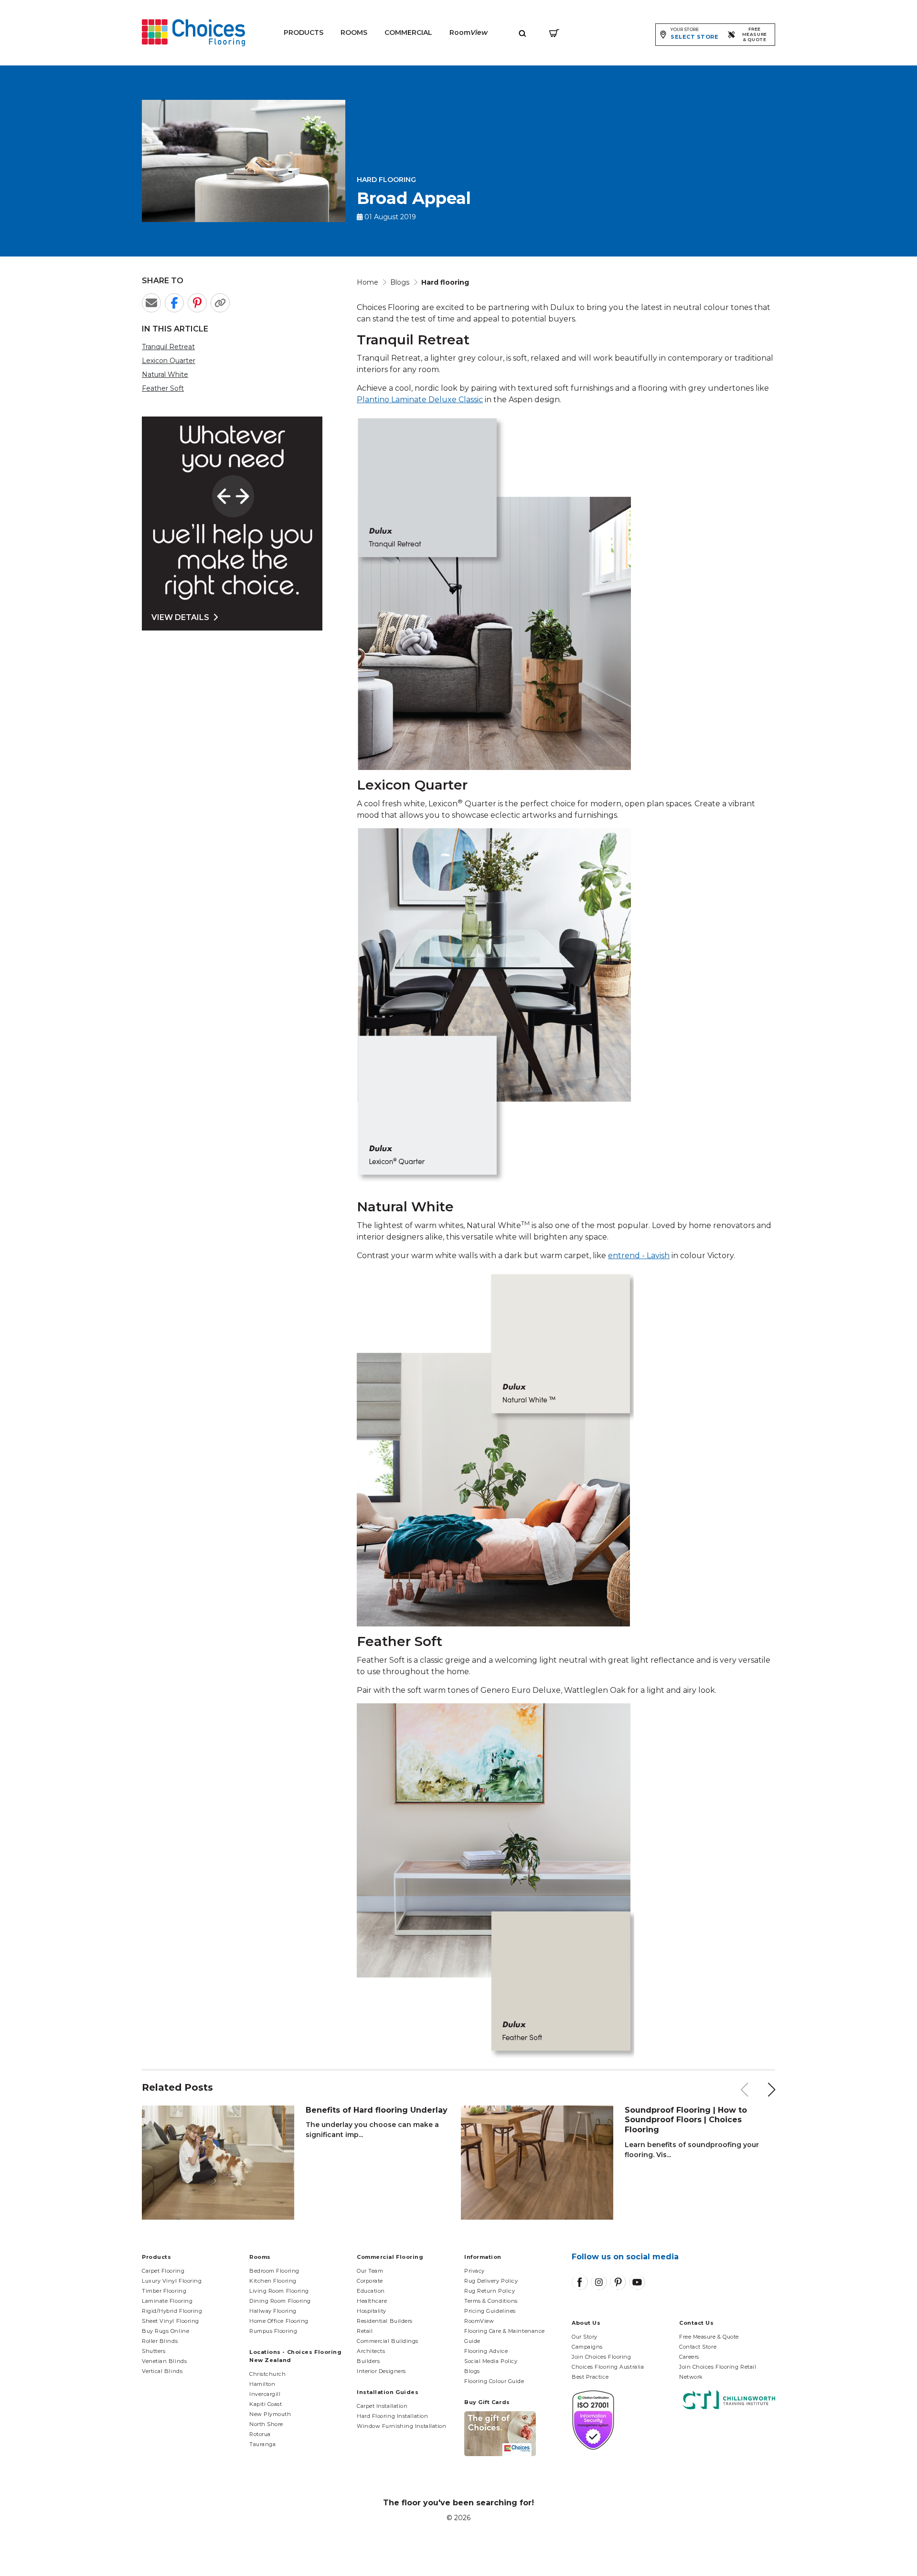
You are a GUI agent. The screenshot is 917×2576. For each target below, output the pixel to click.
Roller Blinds (160, 2341)
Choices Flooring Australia (608, 2367)
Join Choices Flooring (602, 2357)
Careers (689, 2357)
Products (304, 32)
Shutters (154, 2351)
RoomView (479, 2321)
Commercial (408, 32)
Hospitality (372, 2311)
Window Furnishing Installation (402, 2426)
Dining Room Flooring (280, 2301)
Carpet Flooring (163, 2271)
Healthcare (372, 2301)
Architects (371, 2351)
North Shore (266, 2424)
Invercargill (265, 2394)
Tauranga (262, 2444)
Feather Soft (163, 388)
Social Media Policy (491, 2361)
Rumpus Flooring (273, 2331)
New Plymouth (270, 2414)
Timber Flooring (164, 2291)
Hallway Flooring (273, 2311)
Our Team (370, 2271)
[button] (772, 2090)
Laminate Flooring (167, 2301)
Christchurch (268, 2374)
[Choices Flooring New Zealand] (193, 33)
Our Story (585, 2337)
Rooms (354, 32)
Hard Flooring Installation (392, 2416)
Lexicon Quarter (169, 361)
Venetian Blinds (164, 2361)
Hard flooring (386, 180)
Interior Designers (381, 2371)
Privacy (474, 2271)
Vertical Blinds (162, 2371)
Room (469, 32)
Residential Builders (385, 2321)
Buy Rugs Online (165, 2331)
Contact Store (698, 2347)
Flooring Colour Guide (494, 2381)
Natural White (165, 374)
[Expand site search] (522, 33)
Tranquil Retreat (168, 347)
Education (371, 2291)
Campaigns (587, 2347)
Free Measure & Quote (709, 2337)
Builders (368, 2361)
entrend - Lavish (639, 1256)
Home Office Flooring (279, 2321)
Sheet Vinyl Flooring (171, 2321)
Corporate (370, 2281)
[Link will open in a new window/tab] (580, 2282)
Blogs (472, 2371)
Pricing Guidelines (490, 2311)
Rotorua (260, 2434)
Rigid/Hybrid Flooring (172, 2311)
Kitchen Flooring (273, 2281)
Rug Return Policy (490, 2291)
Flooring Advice (486, 2351)
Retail (365, 2331)
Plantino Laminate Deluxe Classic (420, 400)
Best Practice (590, 2377)
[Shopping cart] (554, 33)
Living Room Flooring (279, 2291)
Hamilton (262, 2384)
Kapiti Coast (266, 2404)
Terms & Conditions (491, 2301)
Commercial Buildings (388, 2341)
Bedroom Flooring (274, 2271)
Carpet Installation (382, 2406)
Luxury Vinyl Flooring (172, 2281)
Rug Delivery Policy (491, 2281)
